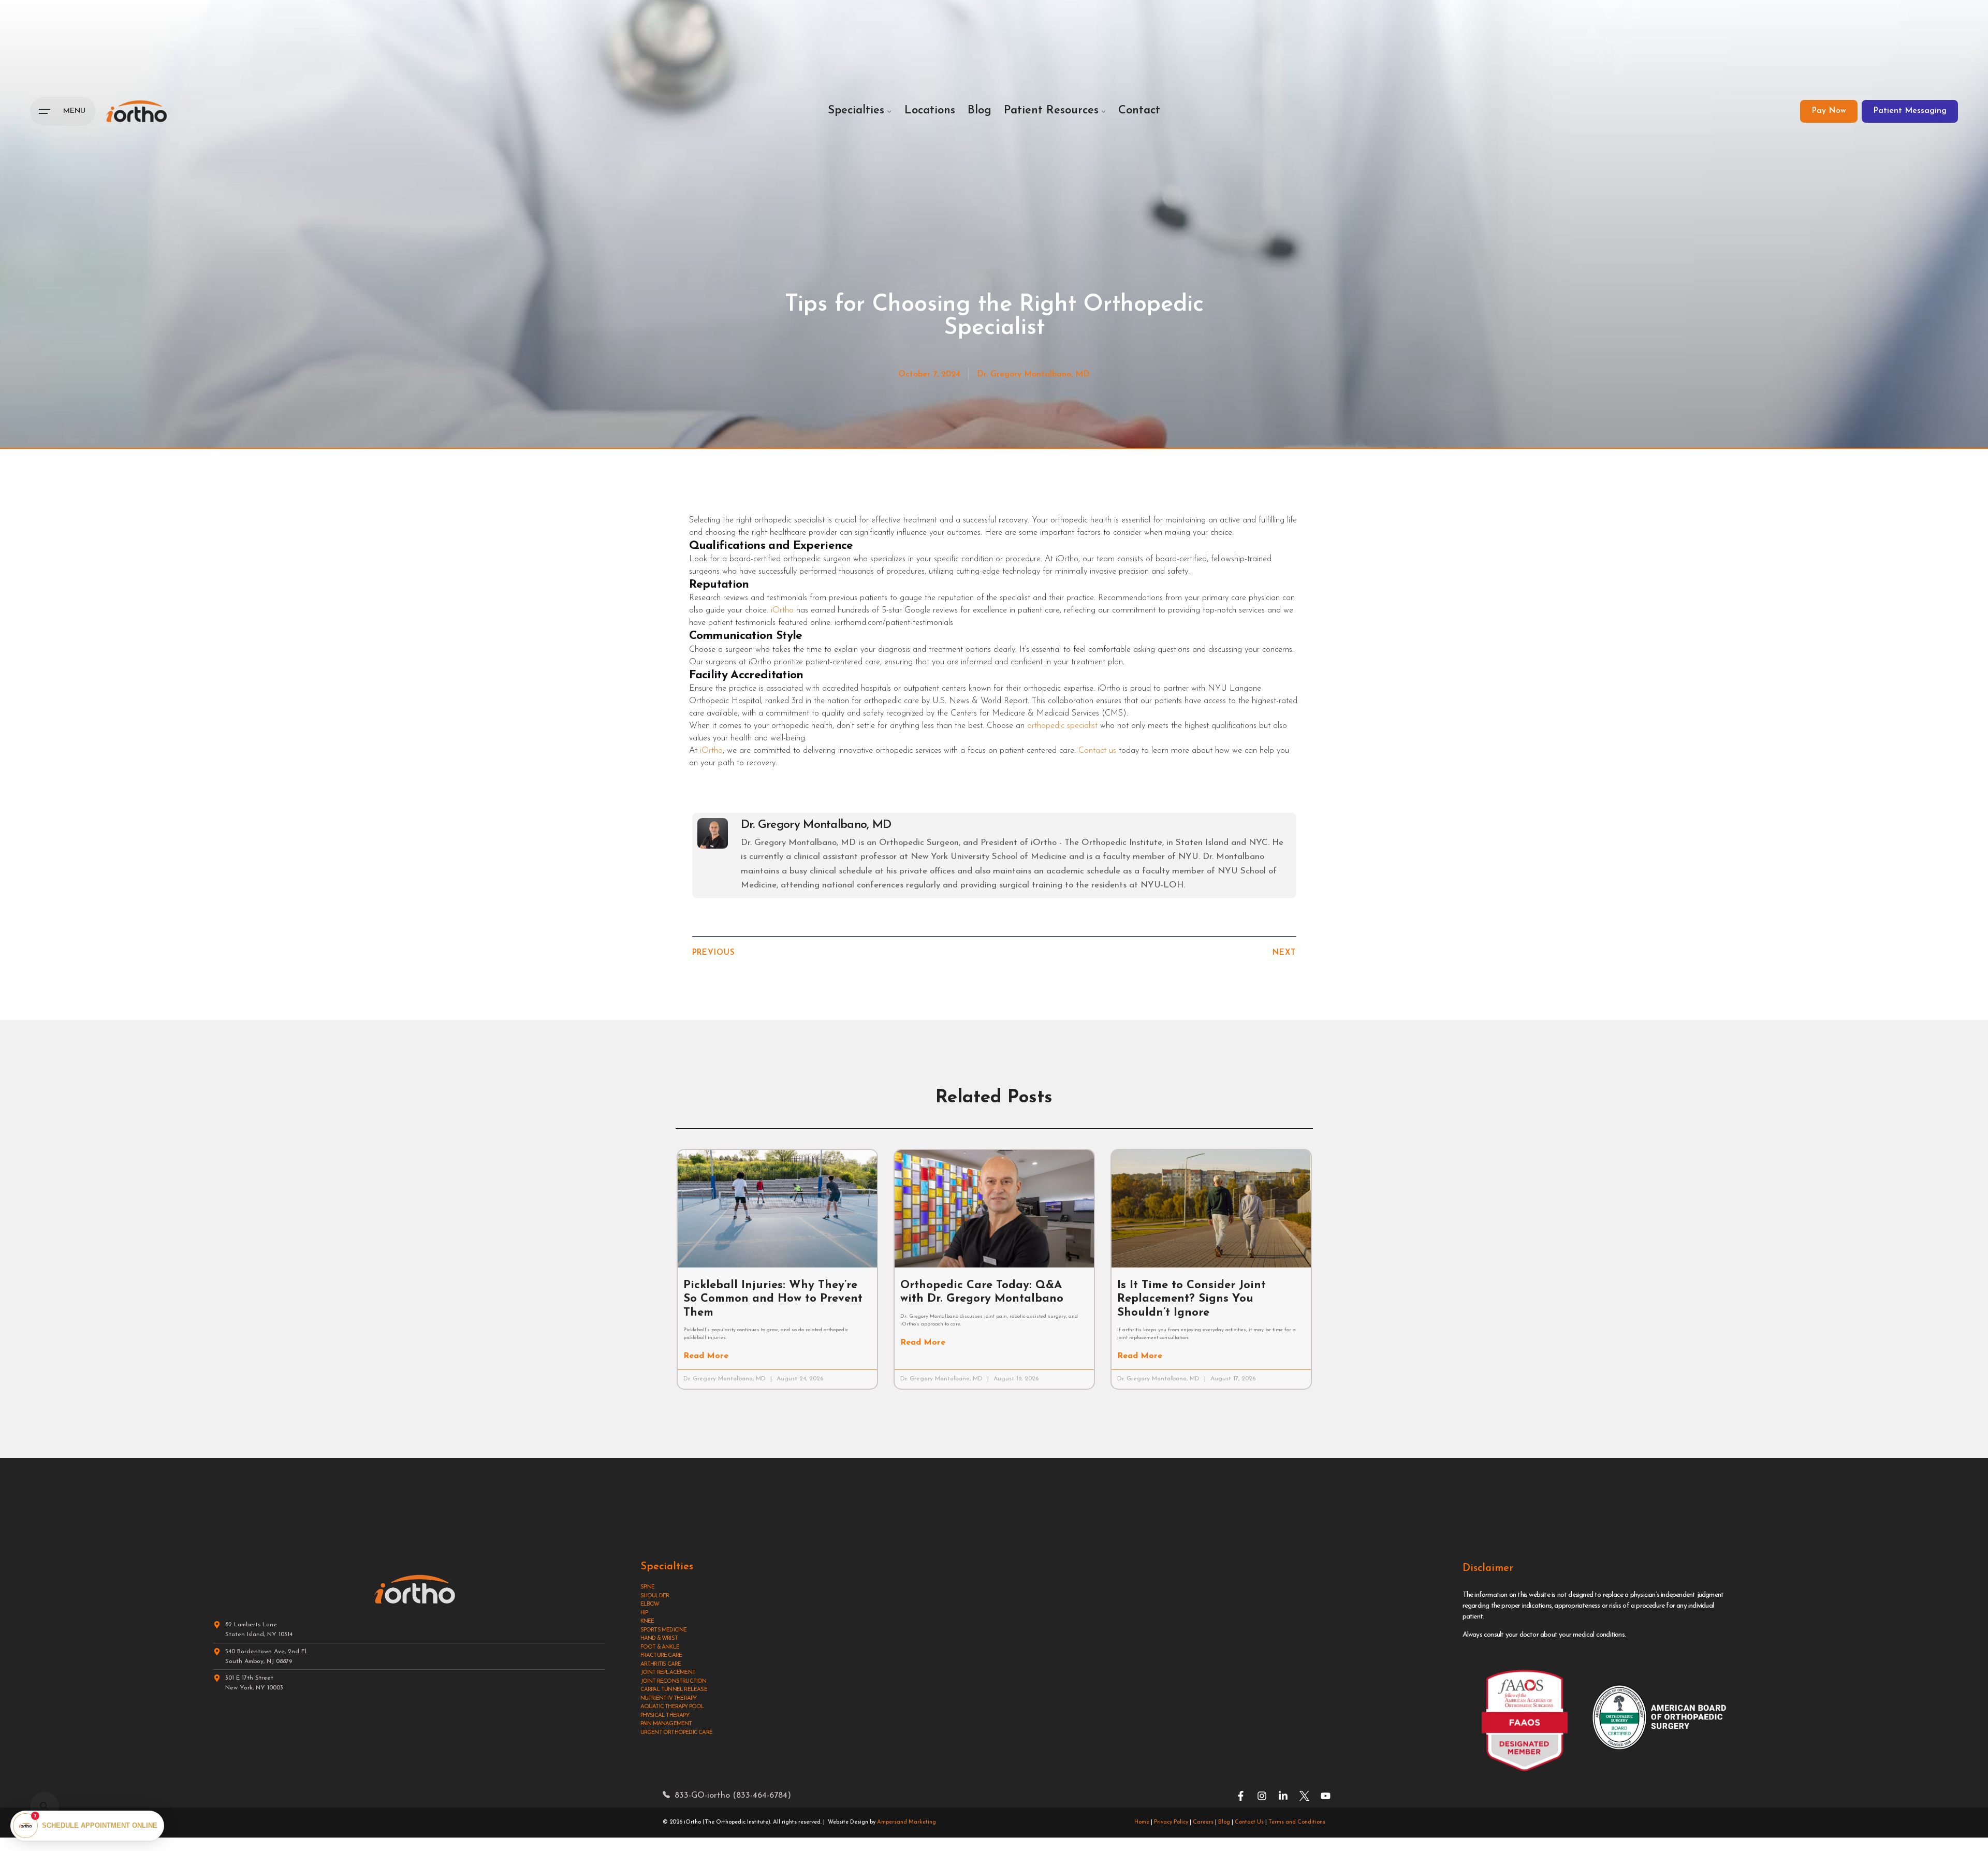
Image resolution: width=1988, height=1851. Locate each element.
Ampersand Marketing (907, 1822)
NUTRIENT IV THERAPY (669, 1699)
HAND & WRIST (659, 1638)
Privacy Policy (1171, 1822)
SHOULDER (655, 1596)
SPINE (648, 1587)
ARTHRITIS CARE (661, 1664)
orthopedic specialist (1062, 726)
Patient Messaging (1910, 111)
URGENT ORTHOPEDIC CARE (676, 1733)
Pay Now (1829, 111)
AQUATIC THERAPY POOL (673, 1707)
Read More (706, 1356)
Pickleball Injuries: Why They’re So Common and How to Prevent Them (773, 1299)
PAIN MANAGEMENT (666, 1724)
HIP (644, 1613)
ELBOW (650, 1604)
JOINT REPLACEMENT (668, 1673)
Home (1142, 1822)
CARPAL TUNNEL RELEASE (674, 1690)
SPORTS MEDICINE (664, 1630)
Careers (1203, 1822)
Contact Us (1249, 1822)
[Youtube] (1326, 1796)
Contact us (1097, 751)
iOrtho (782, 610)
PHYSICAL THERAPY (665, 1716)
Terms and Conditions (1297, 1822)
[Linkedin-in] (1283, 1796)
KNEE (647, 1621)
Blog (1224, 1822)
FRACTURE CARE (661, 1656)
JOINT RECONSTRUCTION (674, 1681)
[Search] (45, 1806)
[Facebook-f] (1241, 1796)
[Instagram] (1262, 1796)
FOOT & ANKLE (660, 1647)
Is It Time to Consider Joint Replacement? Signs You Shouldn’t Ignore (1192, 1299)
